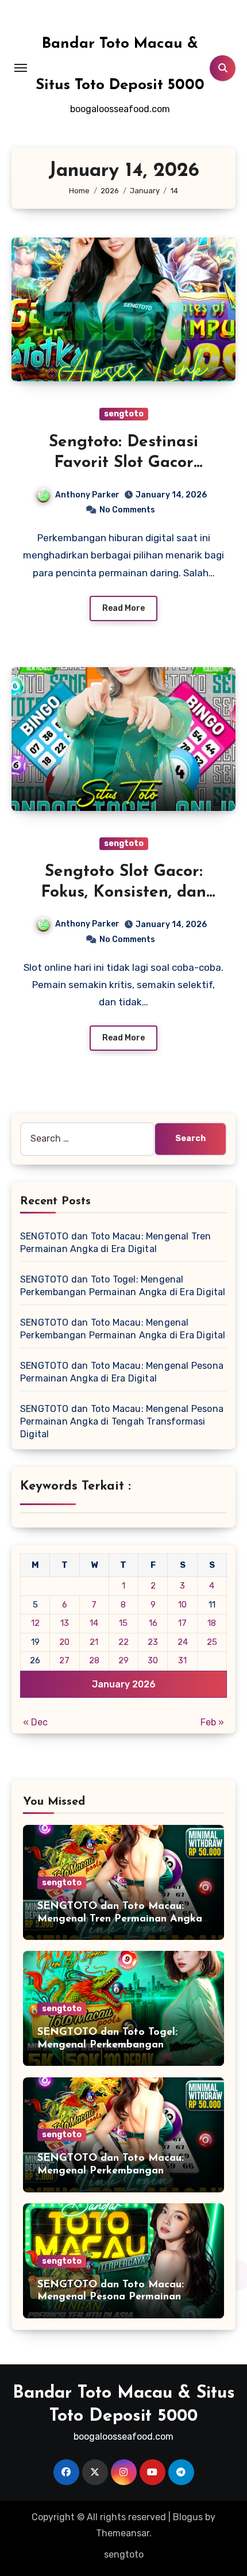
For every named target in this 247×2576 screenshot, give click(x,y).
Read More (123, 608)
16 (153, 1623)
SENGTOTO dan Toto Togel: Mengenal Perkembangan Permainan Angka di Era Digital (117, 2045)
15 (123, 1623)
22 (123, 1642)
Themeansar (123, 2533)
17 (182, 1623)
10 (182, 1605)
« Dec (35, 1722)
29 (123, 1660)
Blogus (188, 2517)
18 (212, 1623)
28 (94, 1660)
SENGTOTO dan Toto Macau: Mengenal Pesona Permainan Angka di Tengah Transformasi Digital (122, 1421)
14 (94, 1623)
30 (153, 1660)
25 (212, 1642)
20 (64, 1642)
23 (153, 1642)
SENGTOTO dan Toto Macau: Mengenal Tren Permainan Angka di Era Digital (120, 1919)
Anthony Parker (87, 495)
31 (182, 1660)
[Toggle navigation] (21, 68)
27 (64, 1660)
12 (35, 1623)
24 (183, 1642)
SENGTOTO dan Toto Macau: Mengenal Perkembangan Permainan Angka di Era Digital (117, 2171)
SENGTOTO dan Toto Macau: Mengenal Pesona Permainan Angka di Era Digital (111, 2297)
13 (65, 1623)
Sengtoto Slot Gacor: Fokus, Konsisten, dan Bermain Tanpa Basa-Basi (124, 893)
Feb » (212, 1722)
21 (94, 1642)
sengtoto (124, 414)
